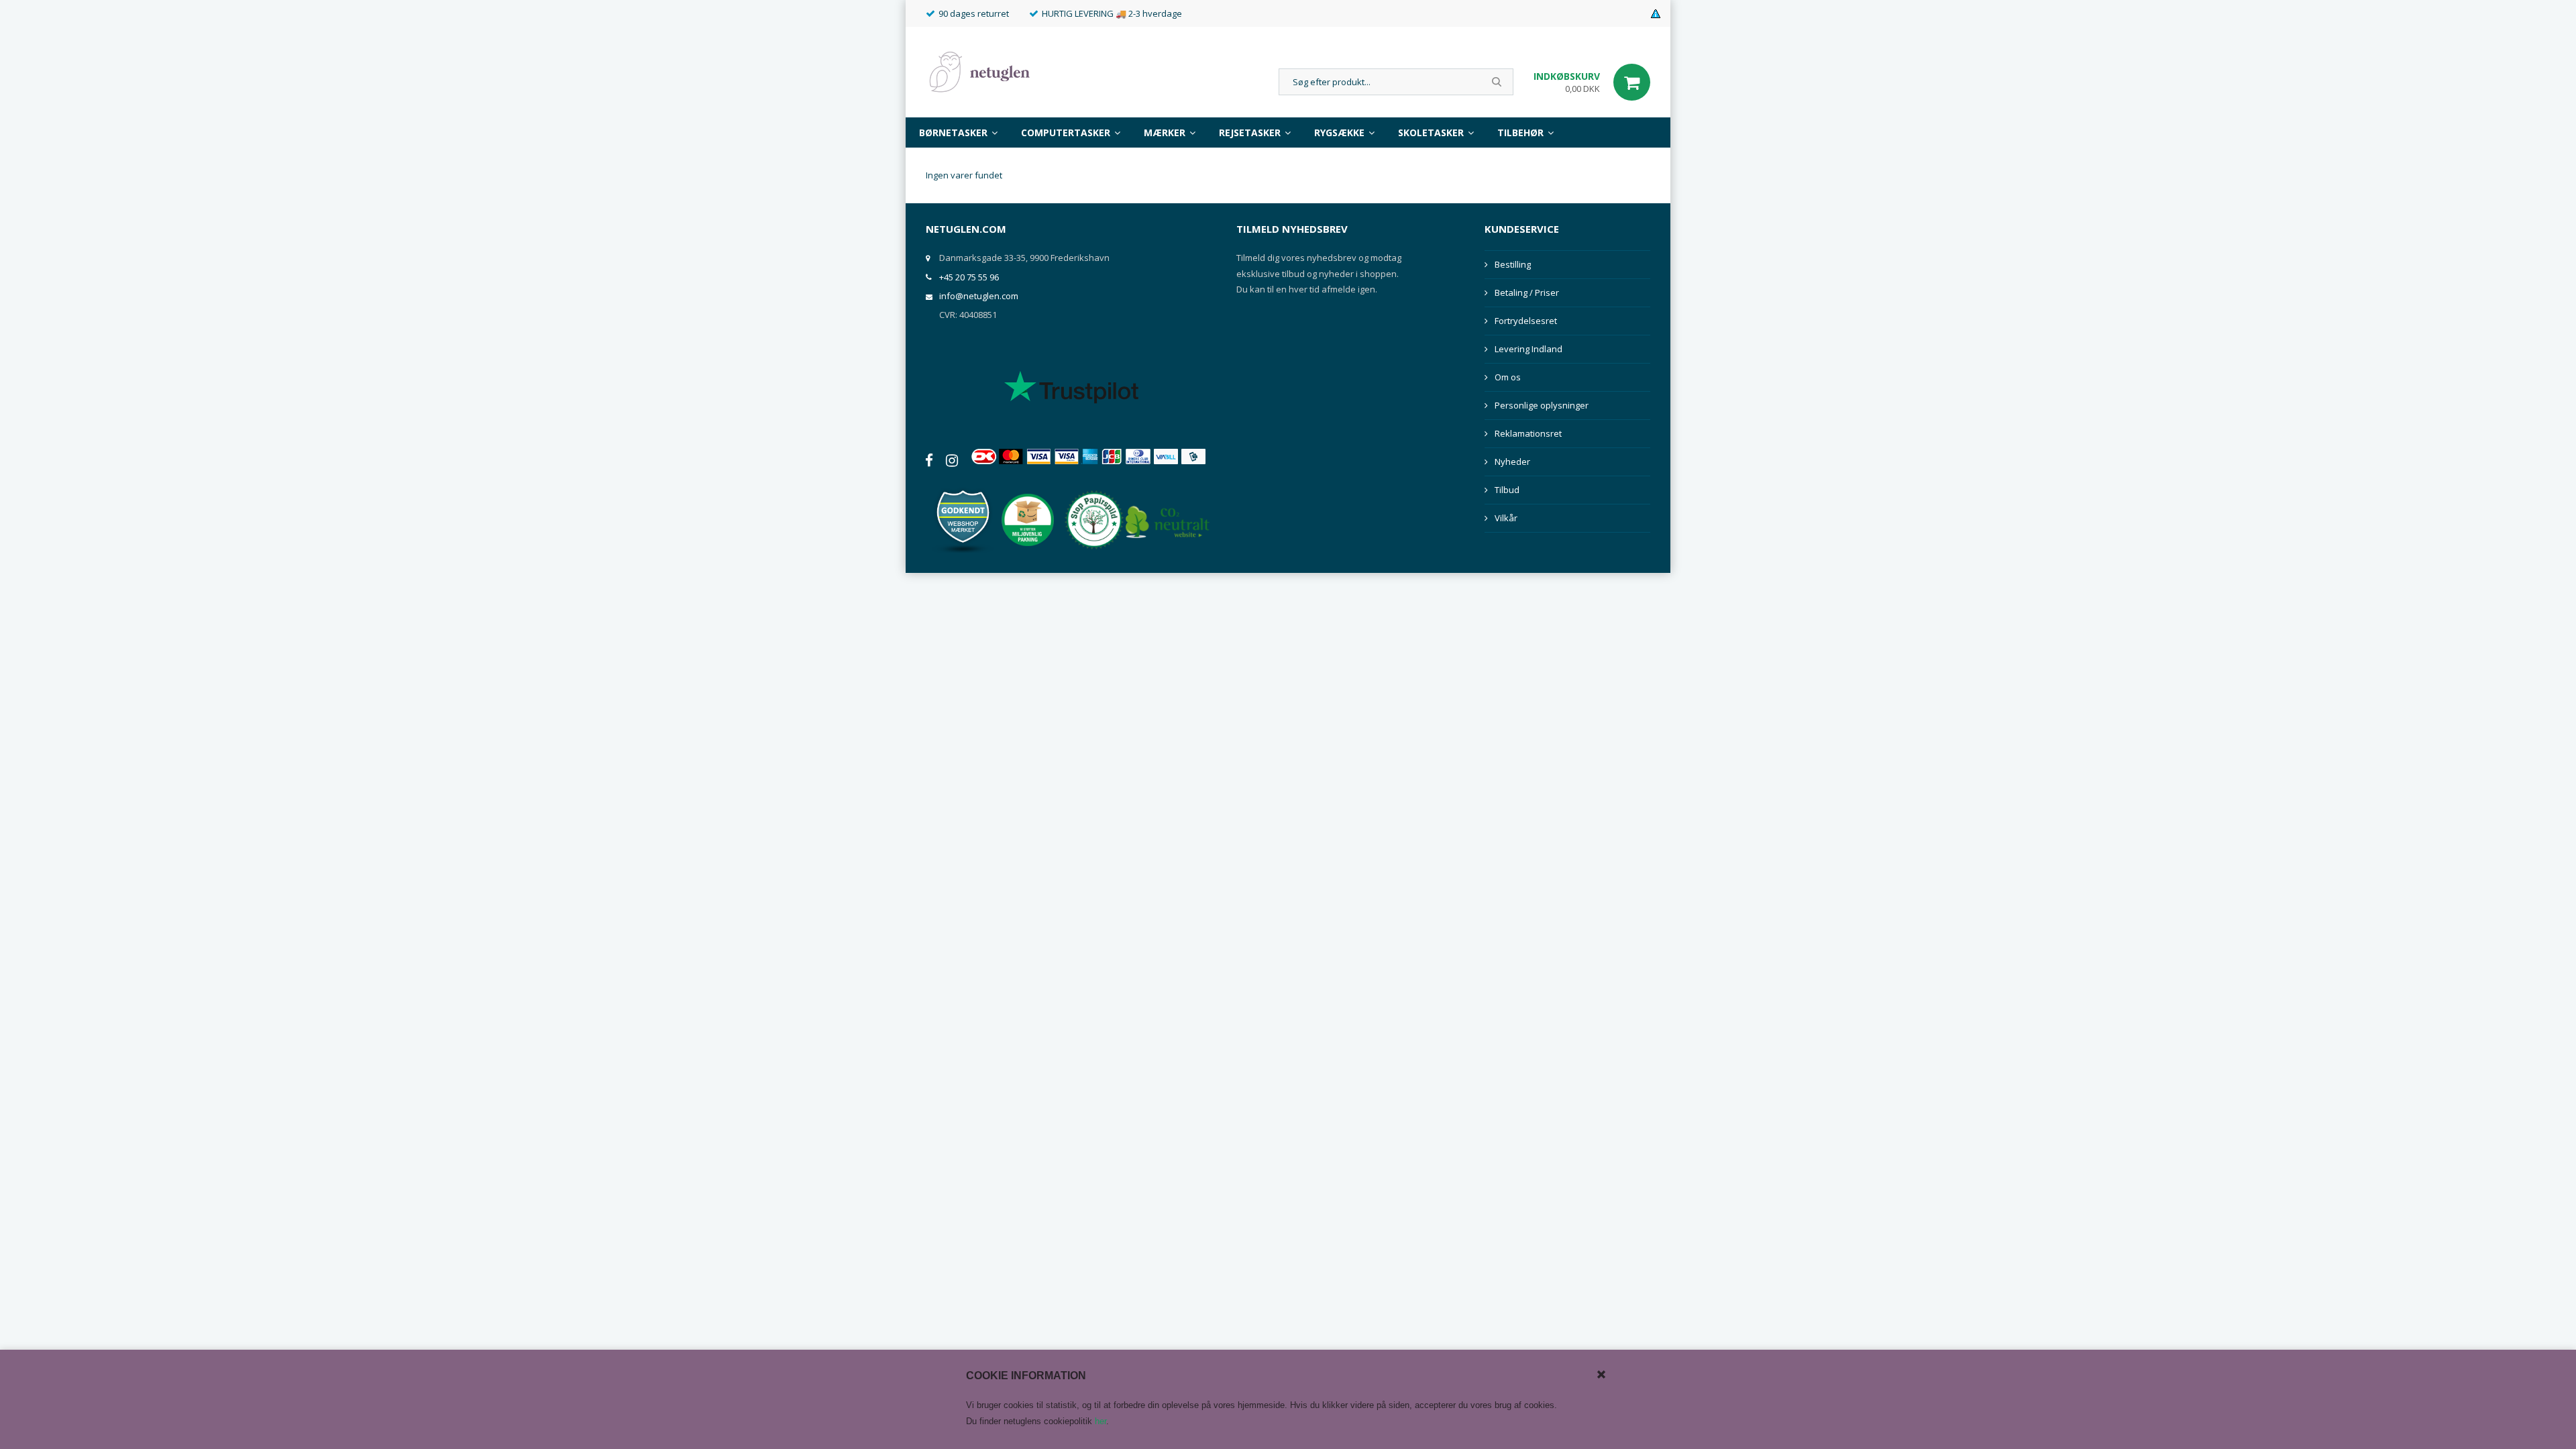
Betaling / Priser (1527, 292)
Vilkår (1506, 518)
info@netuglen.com (979, 296)
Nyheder (1512, 462)
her (1101, 1421)
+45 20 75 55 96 (969, 277)
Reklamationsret (1528, 433)
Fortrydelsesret (1526, 321)
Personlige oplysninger (1542, 405)
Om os (1508, 377)
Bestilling (1513, 264)
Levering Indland (1528, 349)
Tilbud (1507, 490)
